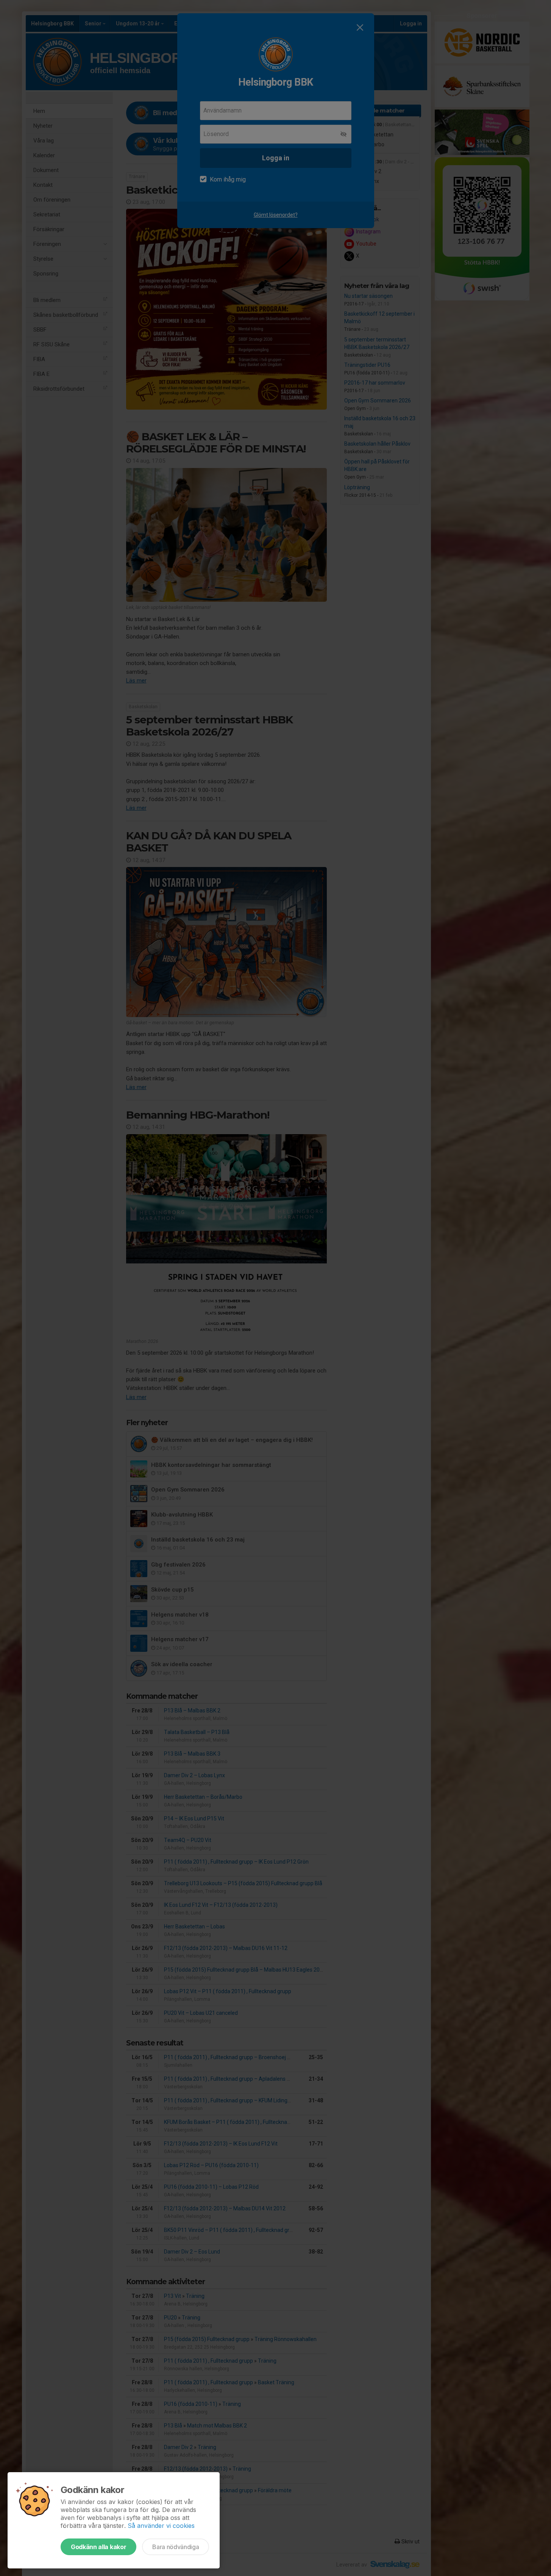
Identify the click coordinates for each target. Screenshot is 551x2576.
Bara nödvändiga (176, 2547)
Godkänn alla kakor (98, 2547)
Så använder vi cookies (161, 2526)
